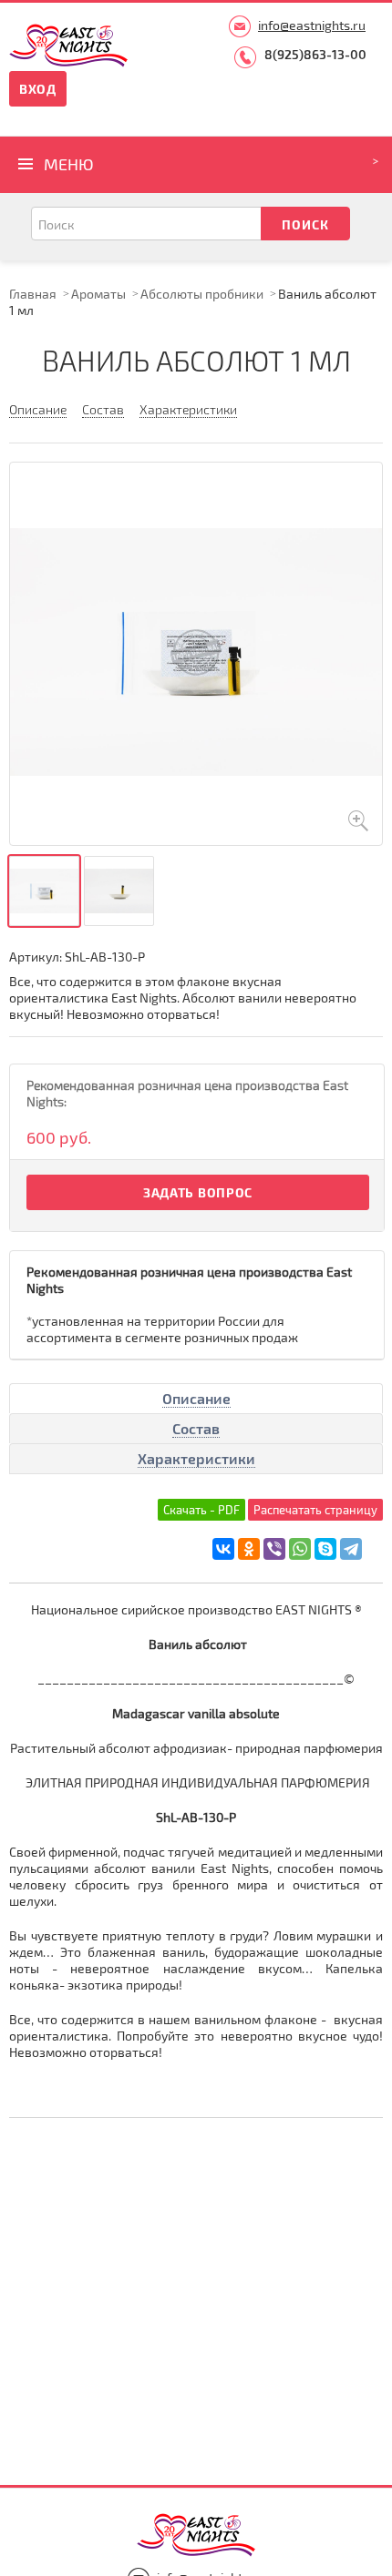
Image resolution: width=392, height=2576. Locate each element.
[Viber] (274, 1549)
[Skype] (325, 1549)
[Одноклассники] (249, 1549)
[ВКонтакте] (223, 1549)
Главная (33, 294)
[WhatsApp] (300, 1549)
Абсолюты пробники (202, 294)
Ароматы (98, 294)
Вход (38, 89)
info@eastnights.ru (312, 25)
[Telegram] (351, 1549)
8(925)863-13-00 (315, 54)
